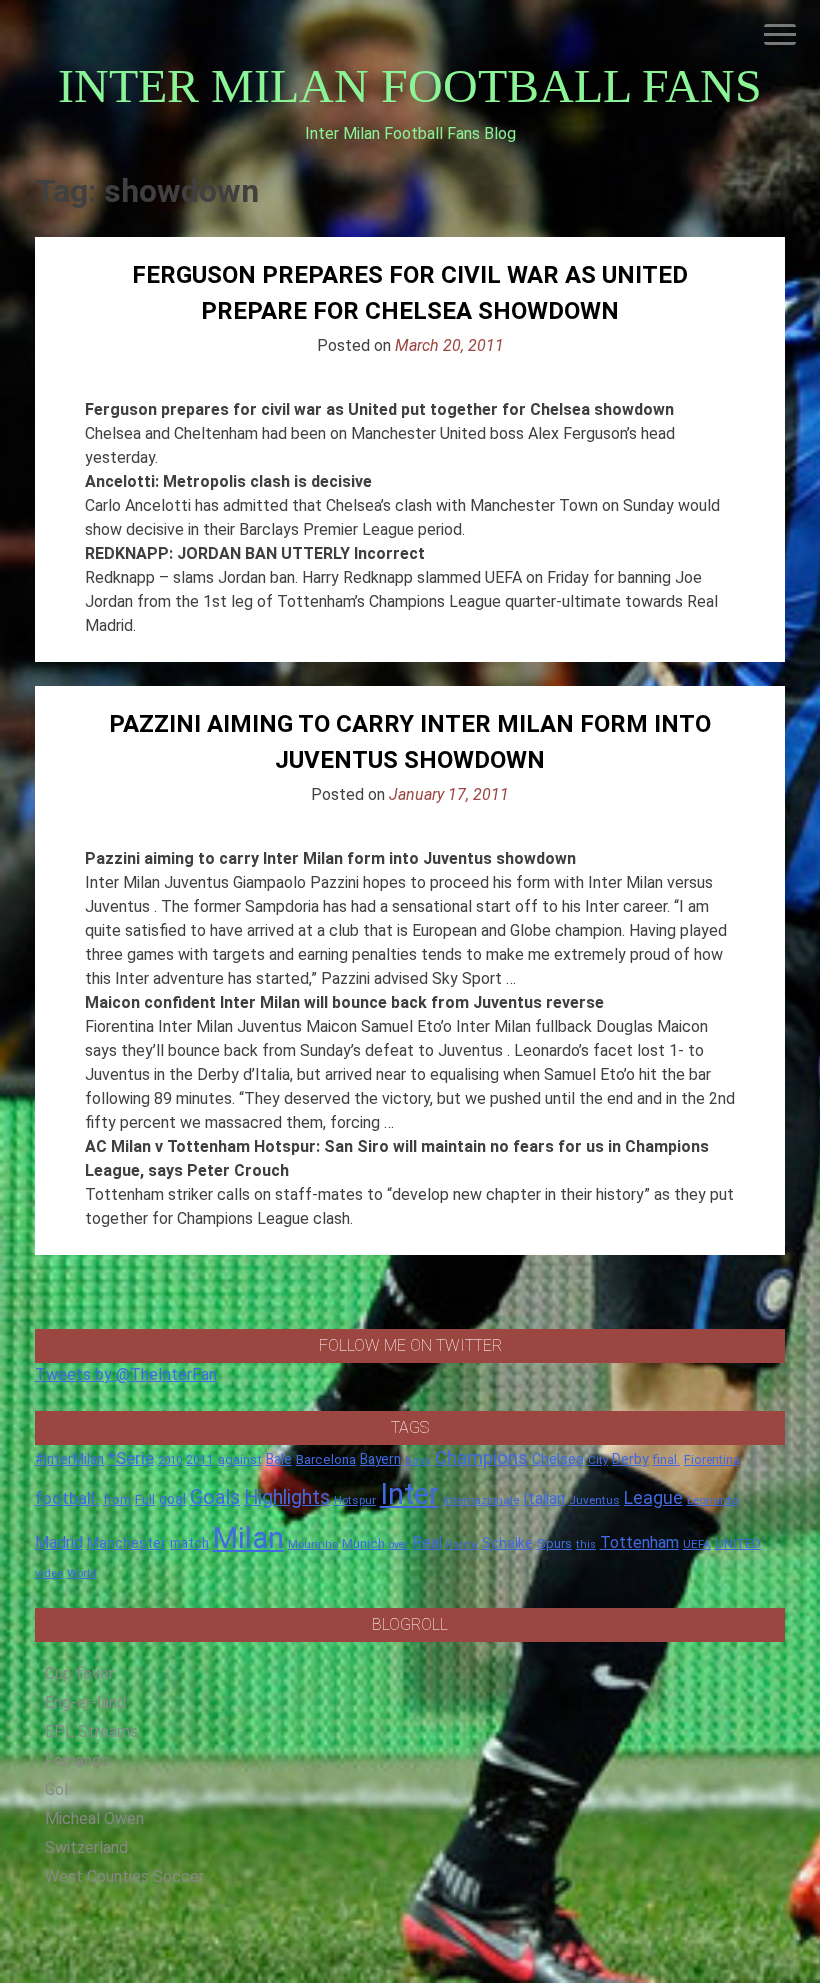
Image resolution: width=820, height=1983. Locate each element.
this (586, 1544)
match (189, 1543)
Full (145, 1499)
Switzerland (86, 1847)
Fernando (77, 1760)
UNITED (738, 1543)
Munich (363, 1543)
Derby (630, 1459)
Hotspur (355, 1500)
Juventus (594, 1500)
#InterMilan (69, 1459)
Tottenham (639, 1542)
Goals (215, 1497)
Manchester (126, 1543)
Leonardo (712, 1500)
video (49, 1573)
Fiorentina (712, 1460)
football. (67, 1498)
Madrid (59, 1542)
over (398, 1544)
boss (418, 1460)
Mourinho (313, 1544)
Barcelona (326, 1459)
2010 (170, 1460)
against (240, 1459)
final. (666, 1459)
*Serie (131, 1458)
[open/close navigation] (780, 34)
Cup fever (79, 1673)
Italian (544, 1498)
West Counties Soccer (124, 1876)
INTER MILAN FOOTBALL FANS (410, 85)
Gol (56, 1789)
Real (427, 1542)
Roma (462, 1544)
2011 (200, 1460)
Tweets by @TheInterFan (126, 1374)
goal (172, 1499)
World (82, 1573)
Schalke (507, 1543)
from (117, 1500)
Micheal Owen (94, 1818)
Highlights (287, 1497)
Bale (279, 1459)
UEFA (697, 1544)
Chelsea (558, 1459)
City (598, 1460)
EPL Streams (91, 1731)
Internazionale (481, 1500)
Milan (248, 1538)
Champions (481, 1458)
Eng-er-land (85, 1702)
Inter (409, 1494)
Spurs (554, 1543)
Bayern (380, 1459)
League (653, 1498)
